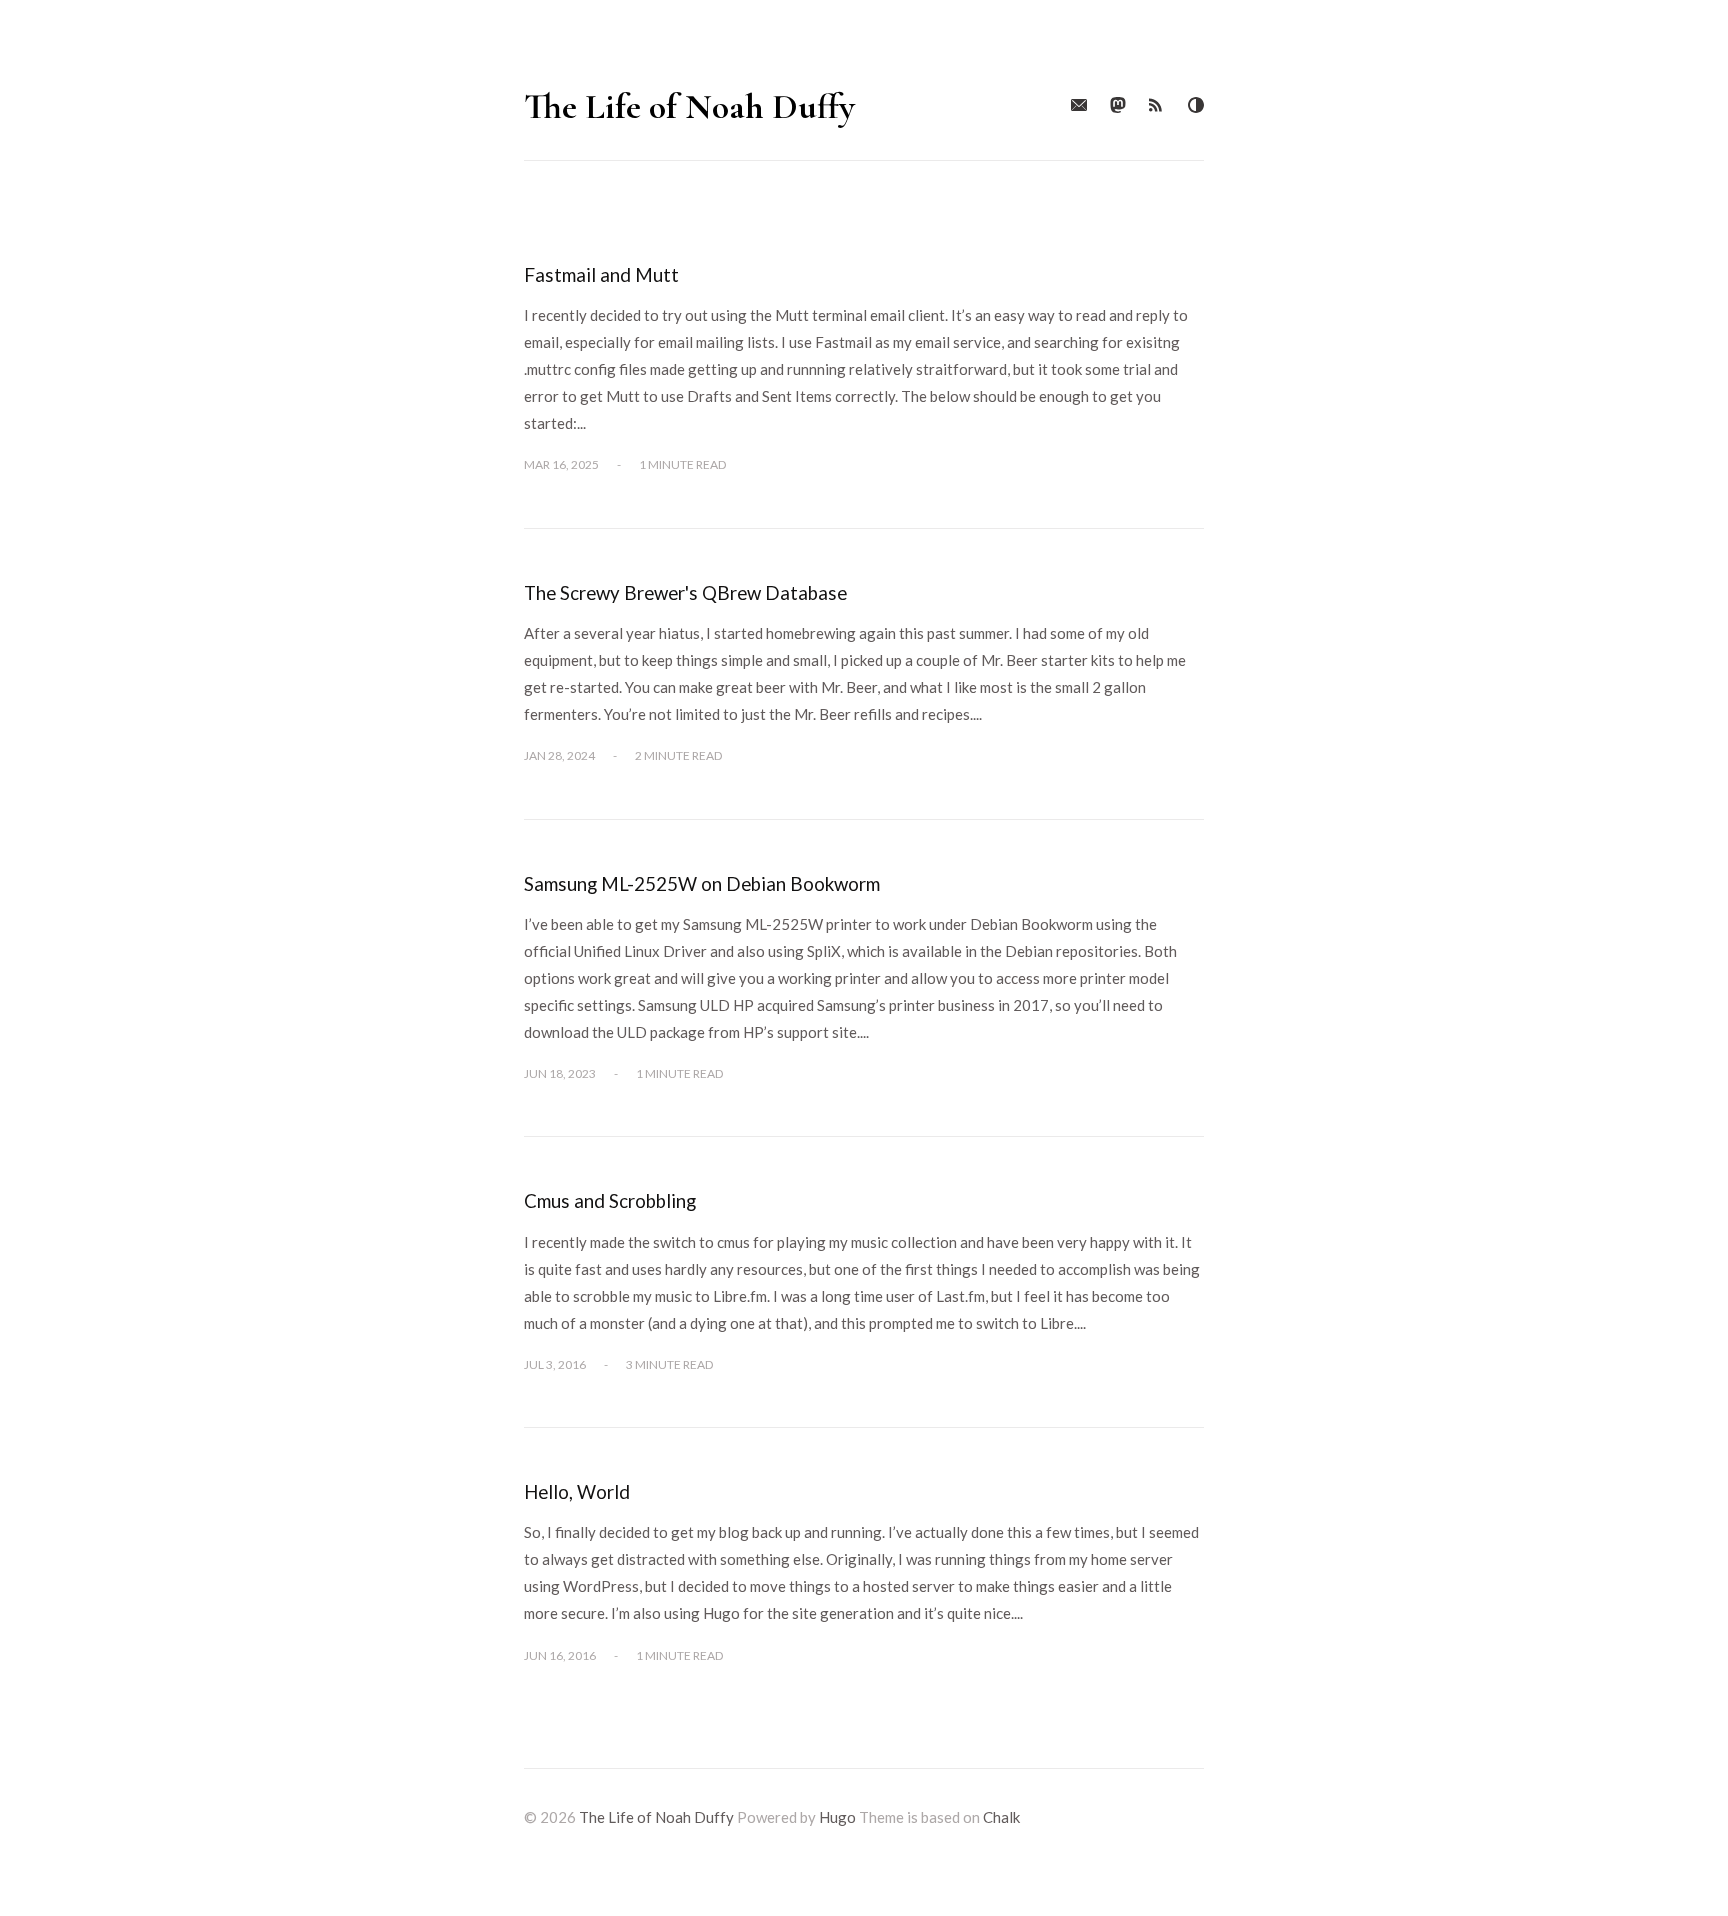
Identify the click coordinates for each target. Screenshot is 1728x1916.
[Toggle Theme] (1196, 106)
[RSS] (1157, 106)
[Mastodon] (1118, 106)
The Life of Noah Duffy (689, 106)
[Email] (1079, 106)
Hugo (837, 1817)
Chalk (1001, 1817)
